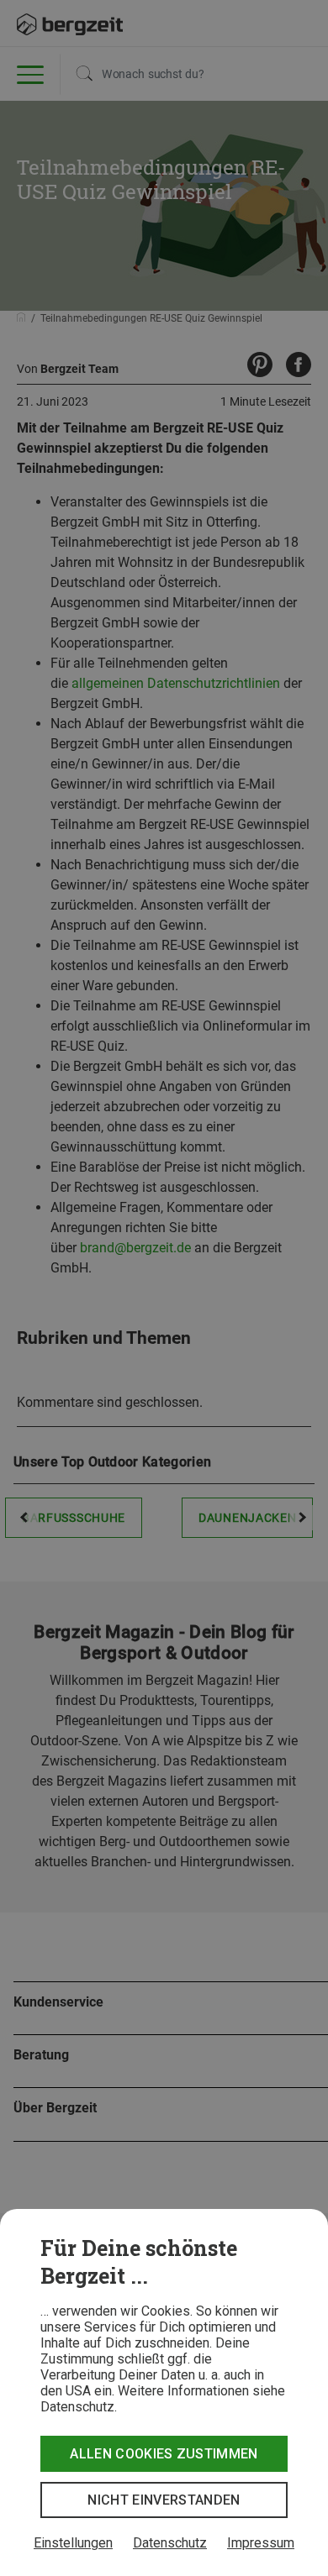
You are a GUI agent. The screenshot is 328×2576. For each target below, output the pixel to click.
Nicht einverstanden (164, 2500)
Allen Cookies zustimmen (164, 2454)
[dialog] (164, 2392)
